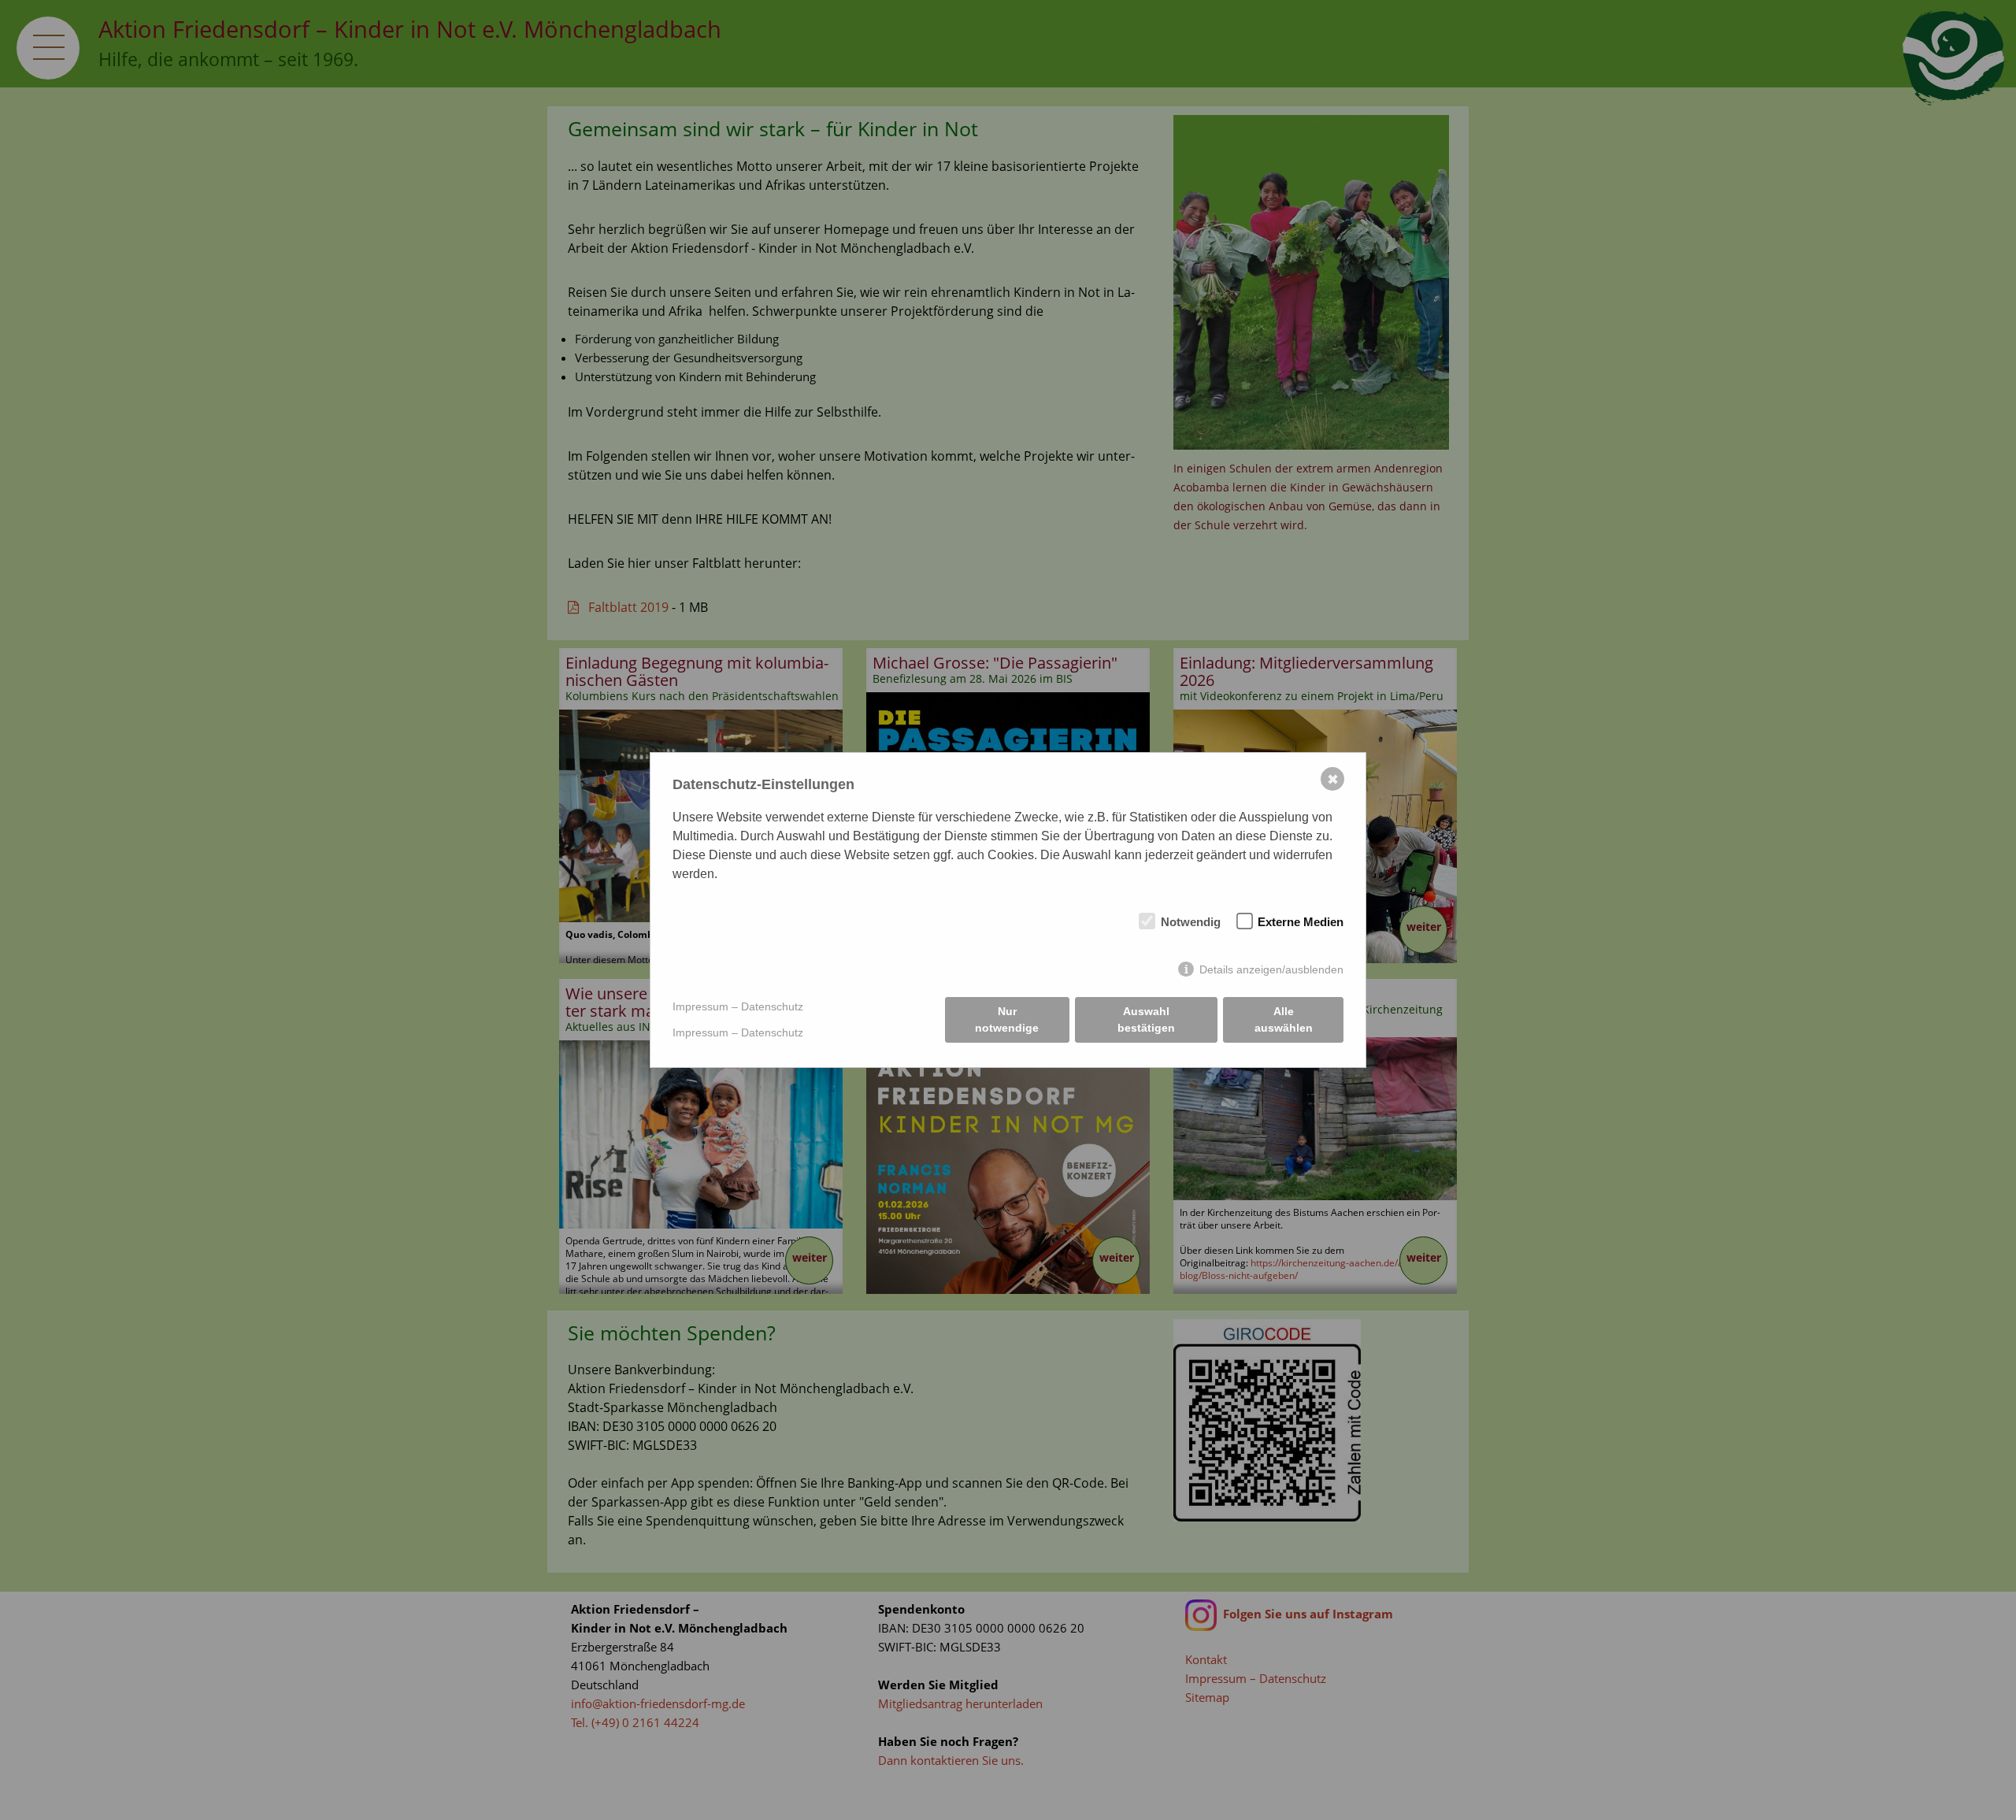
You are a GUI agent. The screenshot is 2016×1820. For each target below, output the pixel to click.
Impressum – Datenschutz (738, 1006)
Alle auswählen (1284, 1019)
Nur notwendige (1007, 1019)
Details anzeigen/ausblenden (1271, 969)
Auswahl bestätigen (1146, 1019)
